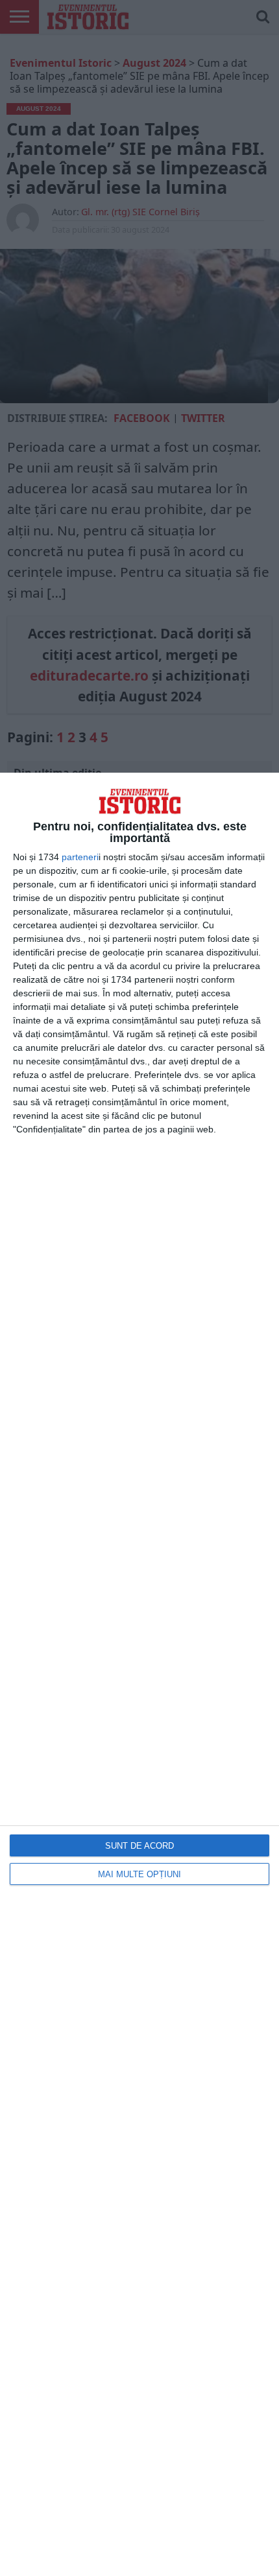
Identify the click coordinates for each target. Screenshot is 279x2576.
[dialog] (139, 1674)
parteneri (80, 857)
